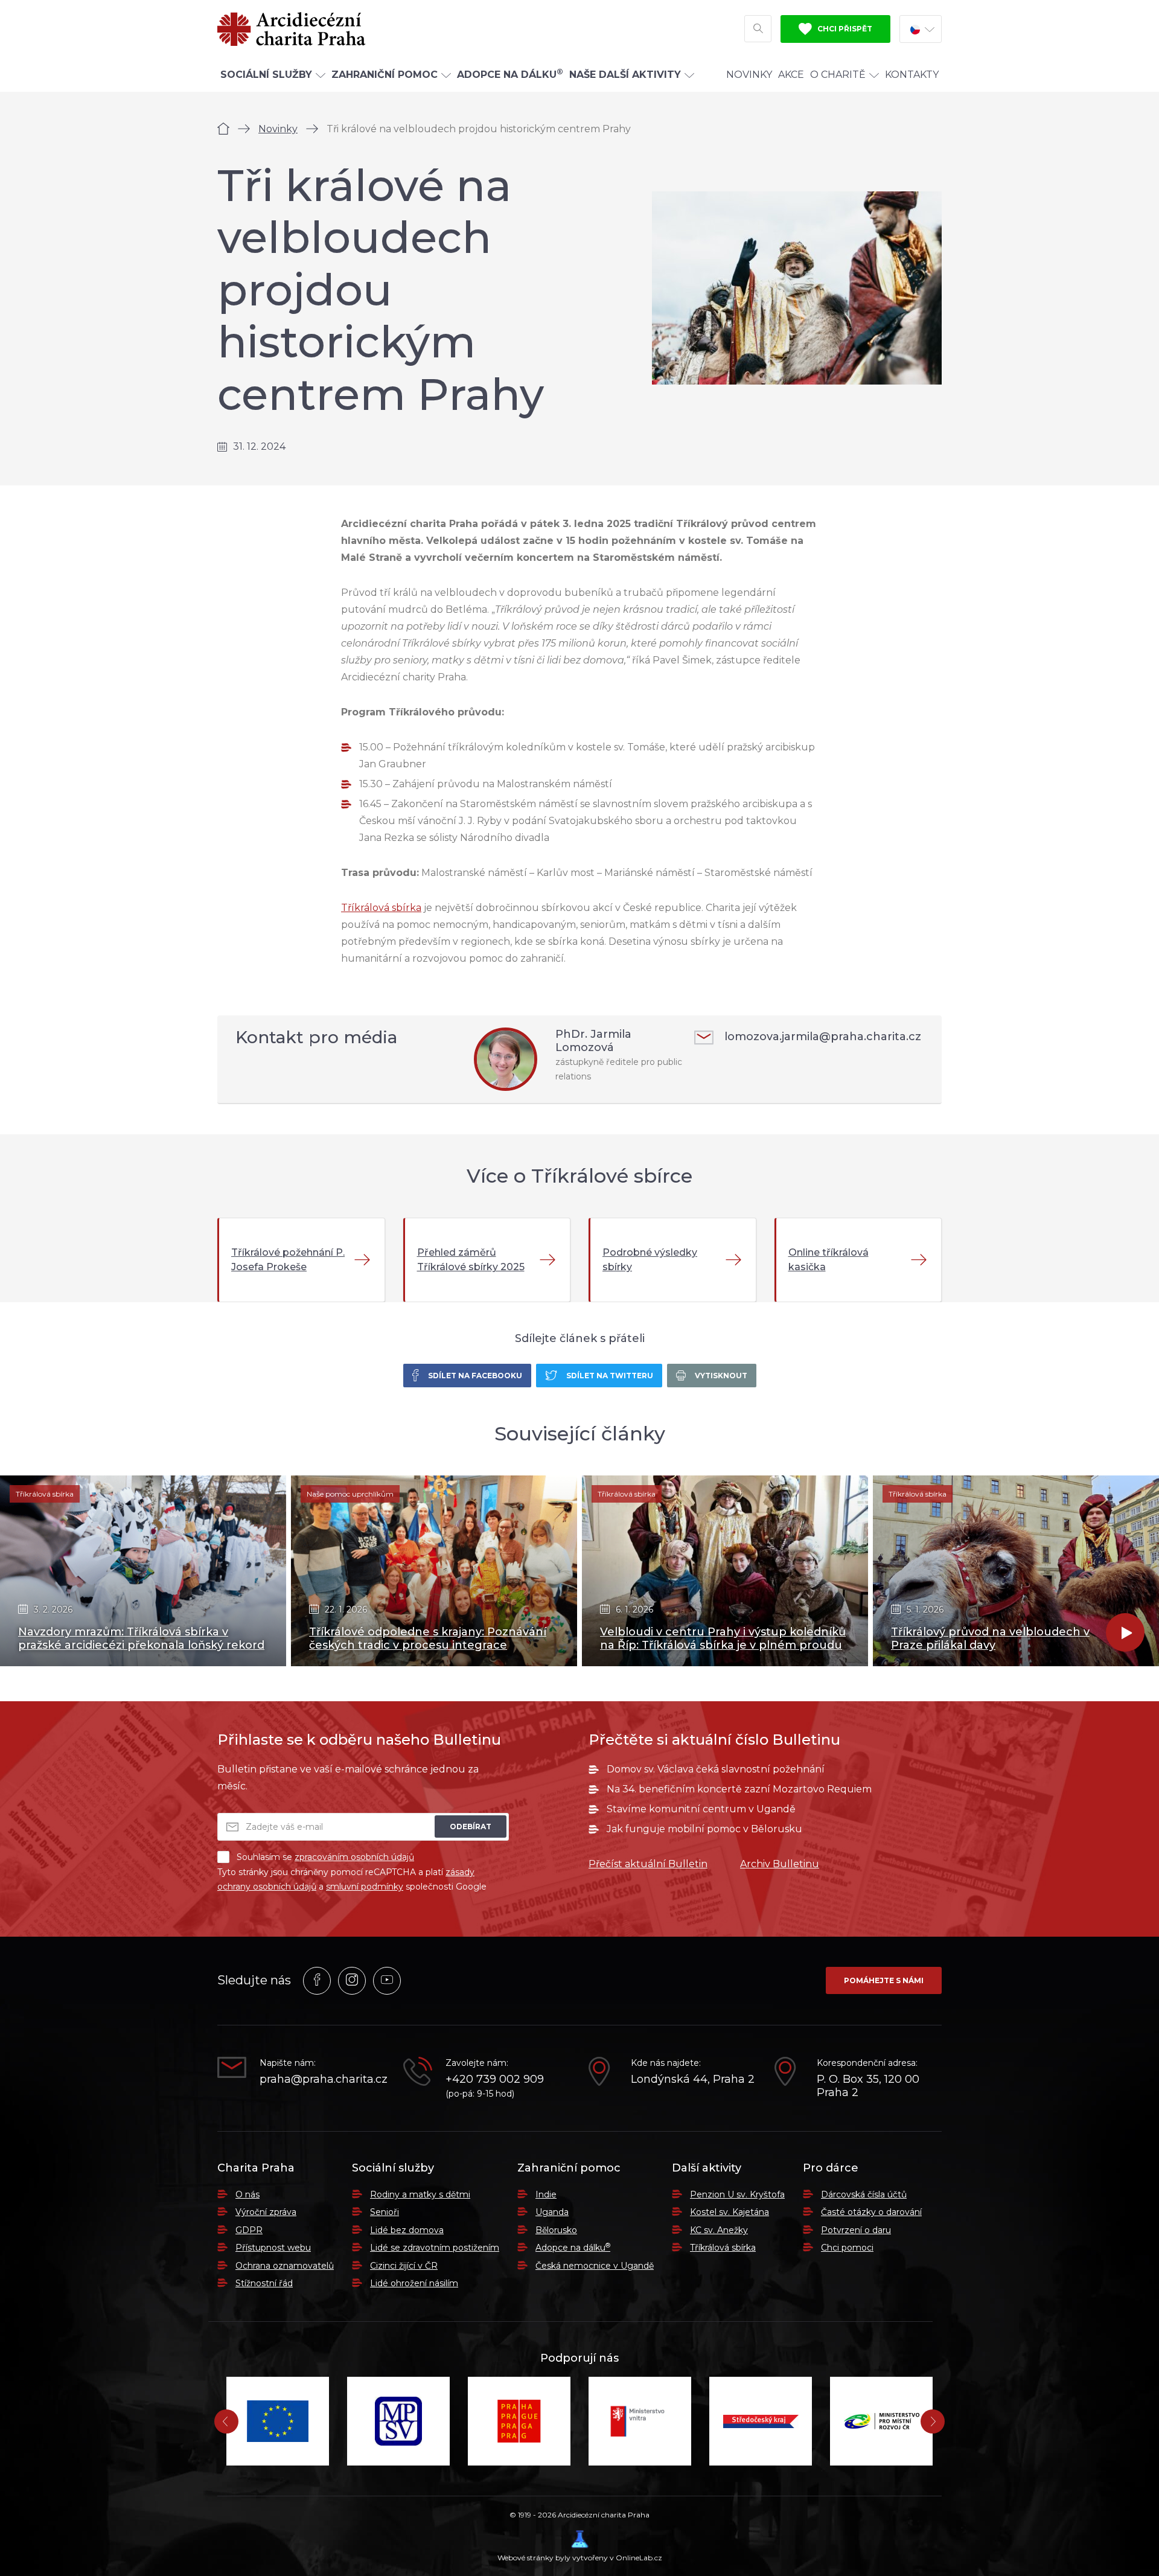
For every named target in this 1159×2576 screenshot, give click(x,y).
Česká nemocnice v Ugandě (595, 2266)
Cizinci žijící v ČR (404, 2266)
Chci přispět (844, 29)
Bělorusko (556, 2230)
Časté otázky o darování (871, 2212)
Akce (791, 75)
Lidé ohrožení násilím (414, 2283)
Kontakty (912, 75)
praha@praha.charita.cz (322, 2079)
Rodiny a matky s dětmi (420, 2194)
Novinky (749, 75)
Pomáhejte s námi (884, 1980)
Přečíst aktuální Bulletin (648, 1864)
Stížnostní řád (264, 2283)
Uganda (552, 2212)
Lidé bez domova (407, 2230)
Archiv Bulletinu (780, 1864)
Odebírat (471, 1827)
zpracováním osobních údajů (354, 1857)
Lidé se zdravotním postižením (435, 2248)
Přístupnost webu (273, 2248)
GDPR (249, 2230)
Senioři (385, 2212)
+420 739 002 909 (495, 2079)
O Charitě (838, 75)
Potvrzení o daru (856, 2230)
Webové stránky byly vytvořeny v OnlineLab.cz (580, 2558)
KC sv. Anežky (719, 2230)
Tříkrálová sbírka (381, 908)
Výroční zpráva (266, 2212)
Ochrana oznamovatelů (285, 2266)
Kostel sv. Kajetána (730, 2212)
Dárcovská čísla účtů (864, 2194)
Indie (546, 2194)
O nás (247, 2194)
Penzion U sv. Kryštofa (737, 2194)
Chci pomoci (847, 2248)
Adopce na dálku (573, 2248)
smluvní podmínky (365, 1887)
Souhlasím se (325, 1857)
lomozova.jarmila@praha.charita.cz (823, 1037)
